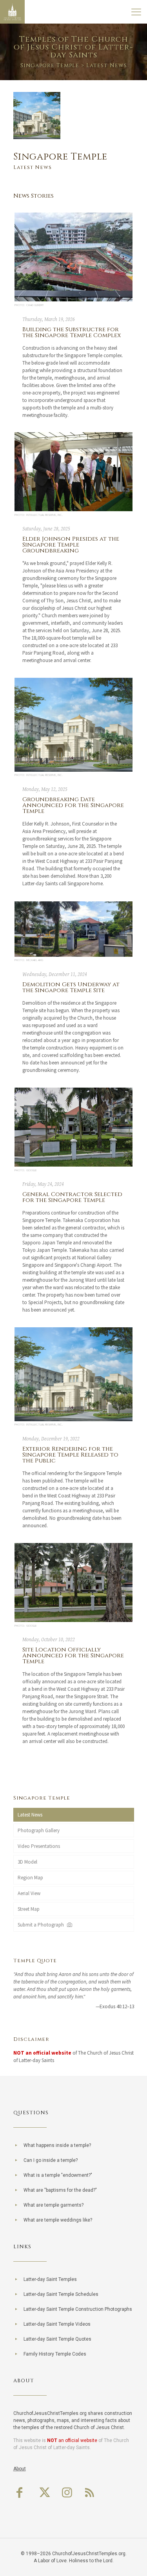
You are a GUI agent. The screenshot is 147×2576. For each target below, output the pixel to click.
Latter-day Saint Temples (50, 2279)
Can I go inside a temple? (51, 2160)
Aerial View (29, 1893)
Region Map (30, 1878)
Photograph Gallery (39, 1830)
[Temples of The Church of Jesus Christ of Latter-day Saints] (12, 12)
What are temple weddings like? (58, 2220)
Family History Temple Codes (55, 2354)
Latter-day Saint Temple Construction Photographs (78, 2309)
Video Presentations (39, 1846)
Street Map (29, 1909)
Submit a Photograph (42, 1925)
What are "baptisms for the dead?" (60, 2190)
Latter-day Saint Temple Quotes (57, 2339)
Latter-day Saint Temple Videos (57, 2324)
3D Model (27, 1862)
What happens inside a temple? (57, 2145)
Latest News (30, 1815)
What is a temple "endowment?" (58, 2175)
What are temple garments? (54, 2205)
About (20, 2469)
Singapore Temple (50, 65)
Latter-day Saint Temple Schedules (61, 2294)
